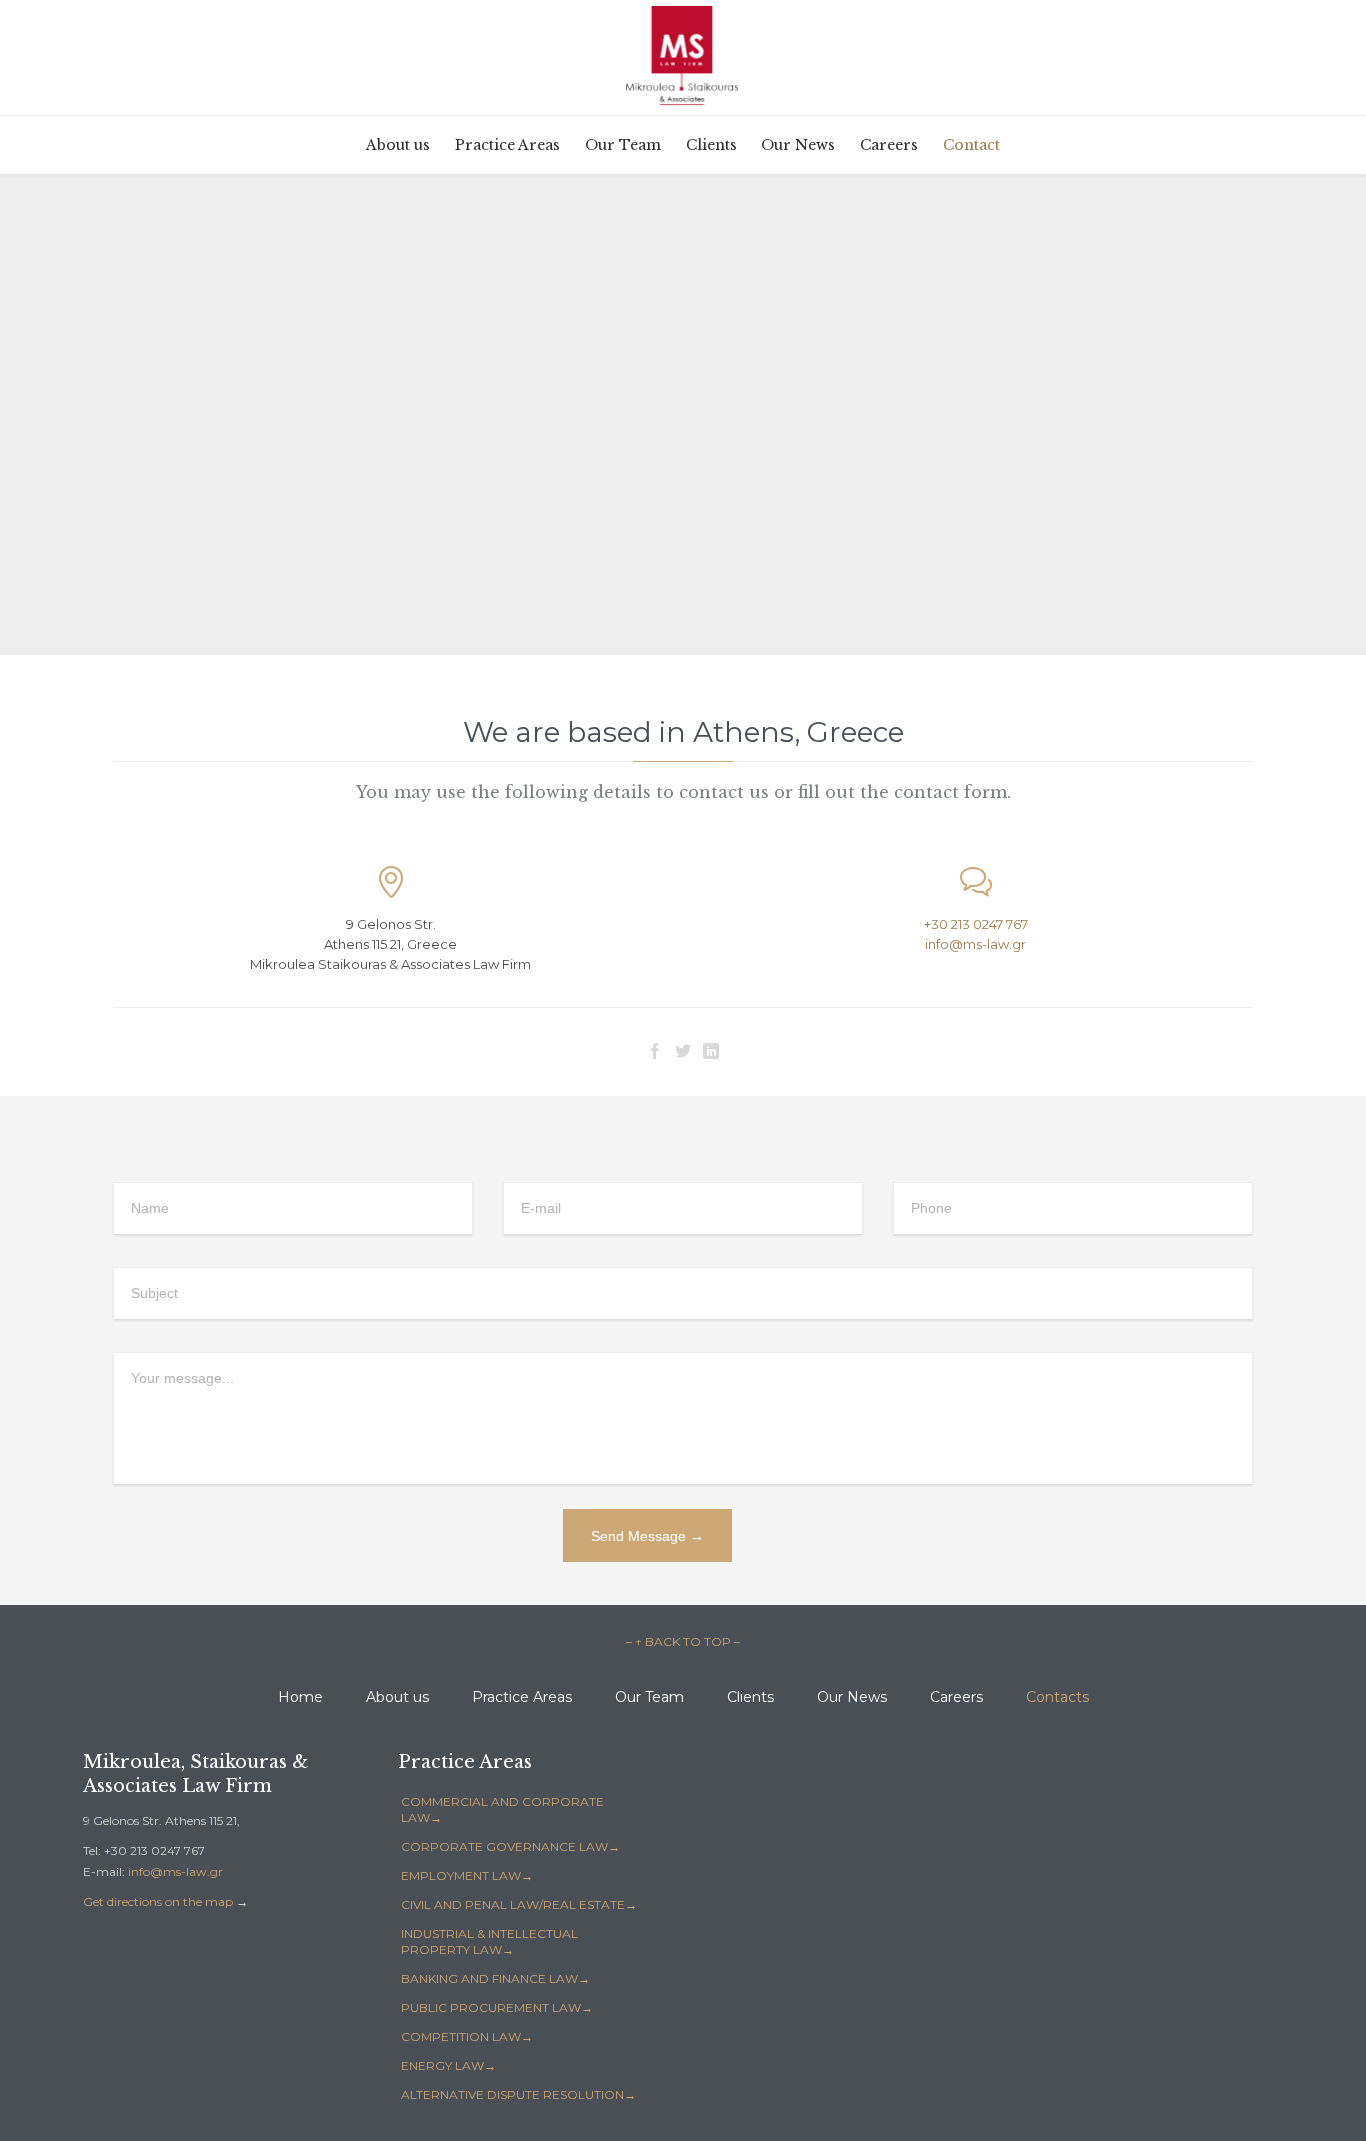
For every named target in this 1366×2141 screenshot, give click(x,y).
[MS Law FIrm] (683, 56)
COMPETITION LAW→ (467, 2036)
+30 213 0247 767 (976, 924)
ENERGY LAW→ (448, 2065)
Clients (750, 1697)
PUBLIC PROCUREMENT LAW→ (497, 2007)
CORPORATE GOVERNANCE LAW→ (510, 1846)
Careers (956, 1697)
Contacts (1057, 1697)
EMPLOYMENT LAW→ (467, 1875)
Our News (852, 1697)
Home (300, 1697)
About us (397, 1697)
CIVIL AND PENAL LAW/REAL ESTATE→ (519, 1904)
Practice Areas (522, 1697)
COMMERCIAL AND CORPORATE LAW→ (502, 1809)
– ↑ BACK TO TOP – (683, 1641)
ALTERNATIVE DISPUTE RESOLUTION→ (518, 2094)
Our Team (649, 1697)
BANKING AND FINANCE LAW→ (495, 1978)
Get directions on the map (158, 1901)
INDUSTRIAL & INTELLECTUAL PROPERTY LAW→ (489, 1941)
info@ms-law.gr (975, 944)
